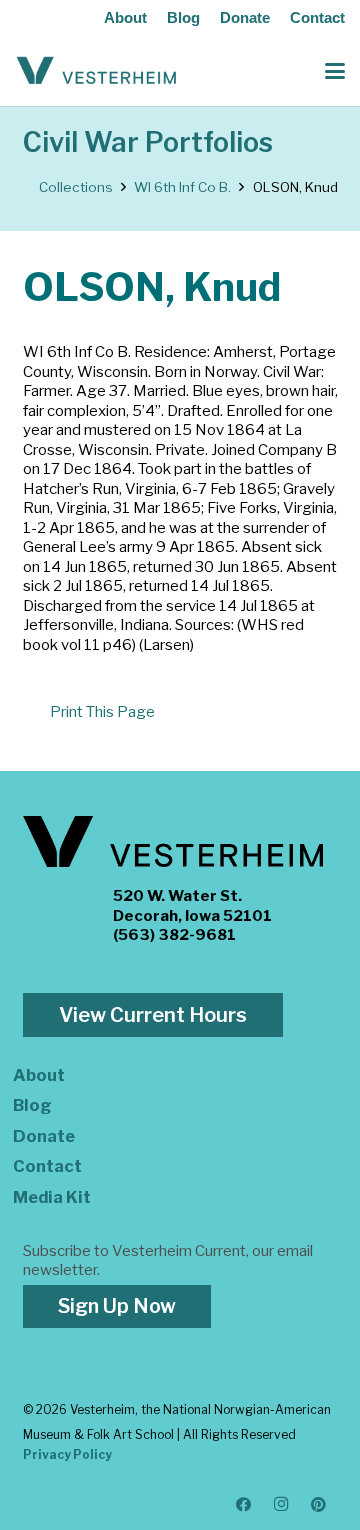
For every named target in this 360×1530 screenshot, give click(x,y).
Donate (245, 17)
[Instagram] (282, 1505)
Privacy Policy (67, 1454)
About (125, 17)
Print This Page (102, 712)
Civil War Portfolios (148, 142)
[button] (335, 71)
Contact (317, 17)
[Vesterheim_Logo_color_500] (96, 71)
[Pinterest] (319, 1505)
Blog (183, 17)
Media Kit (52, 1197)
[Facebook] (244, 1505)
